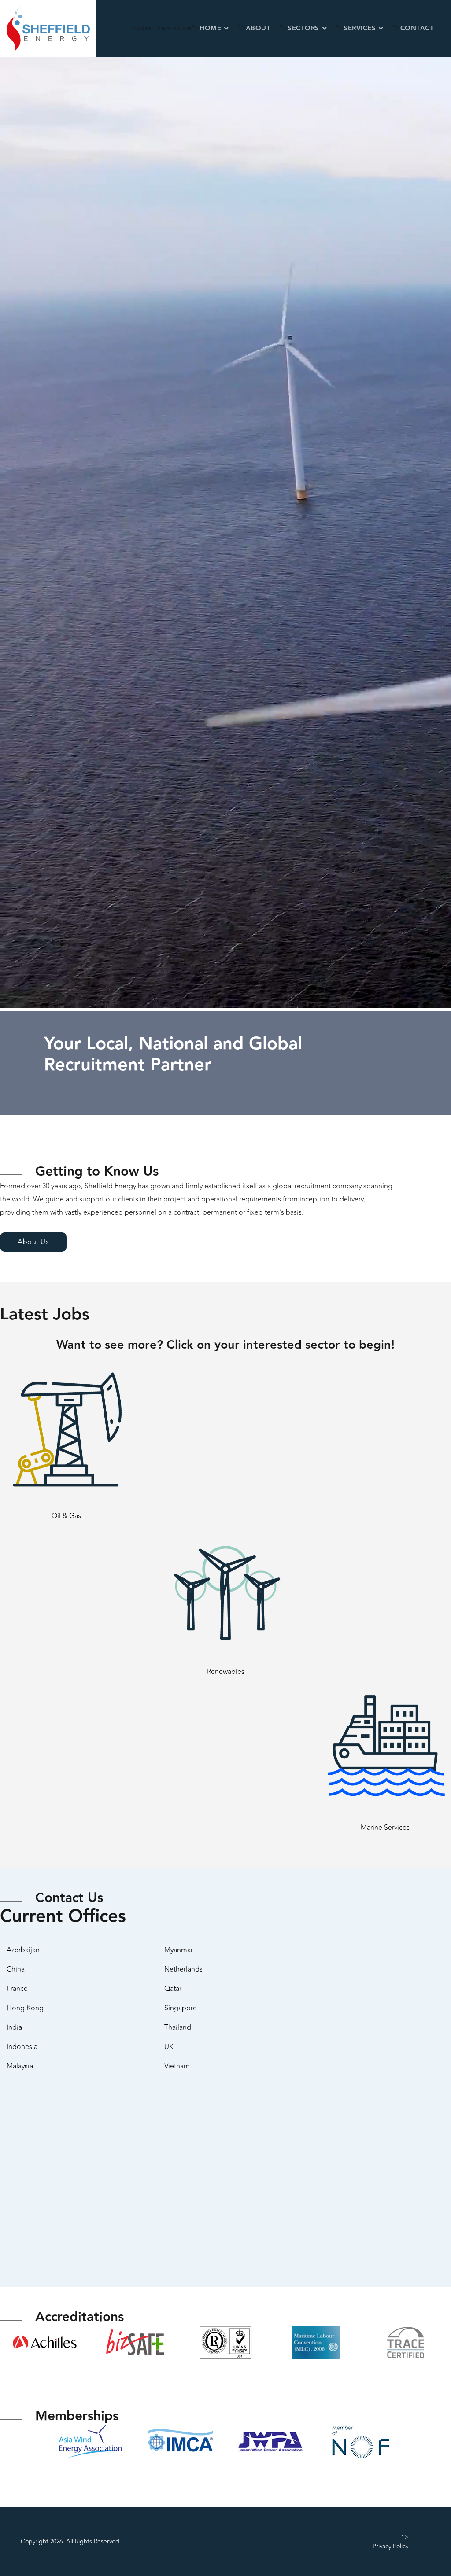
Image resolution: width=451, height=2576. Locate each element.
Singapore (181, 2008)
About (258, 28)
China (16, 1969)
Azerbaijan (23, 1950)
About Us (33, 1242)
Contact (417, 28)
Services (360, 28)
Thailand (178, 2027)
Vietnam (177, 2066)
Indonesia (22, 2047)
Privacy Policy (390, 2546)
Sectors (303, 28)
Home (210, 28)
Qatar (173, 1989)
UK (169, 2047)
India (14, 2027)
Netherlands (183, 1969)
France (17, 1989)
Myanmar (179, 1950)
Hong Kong (25, 2008)
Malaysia (20, 2066)
